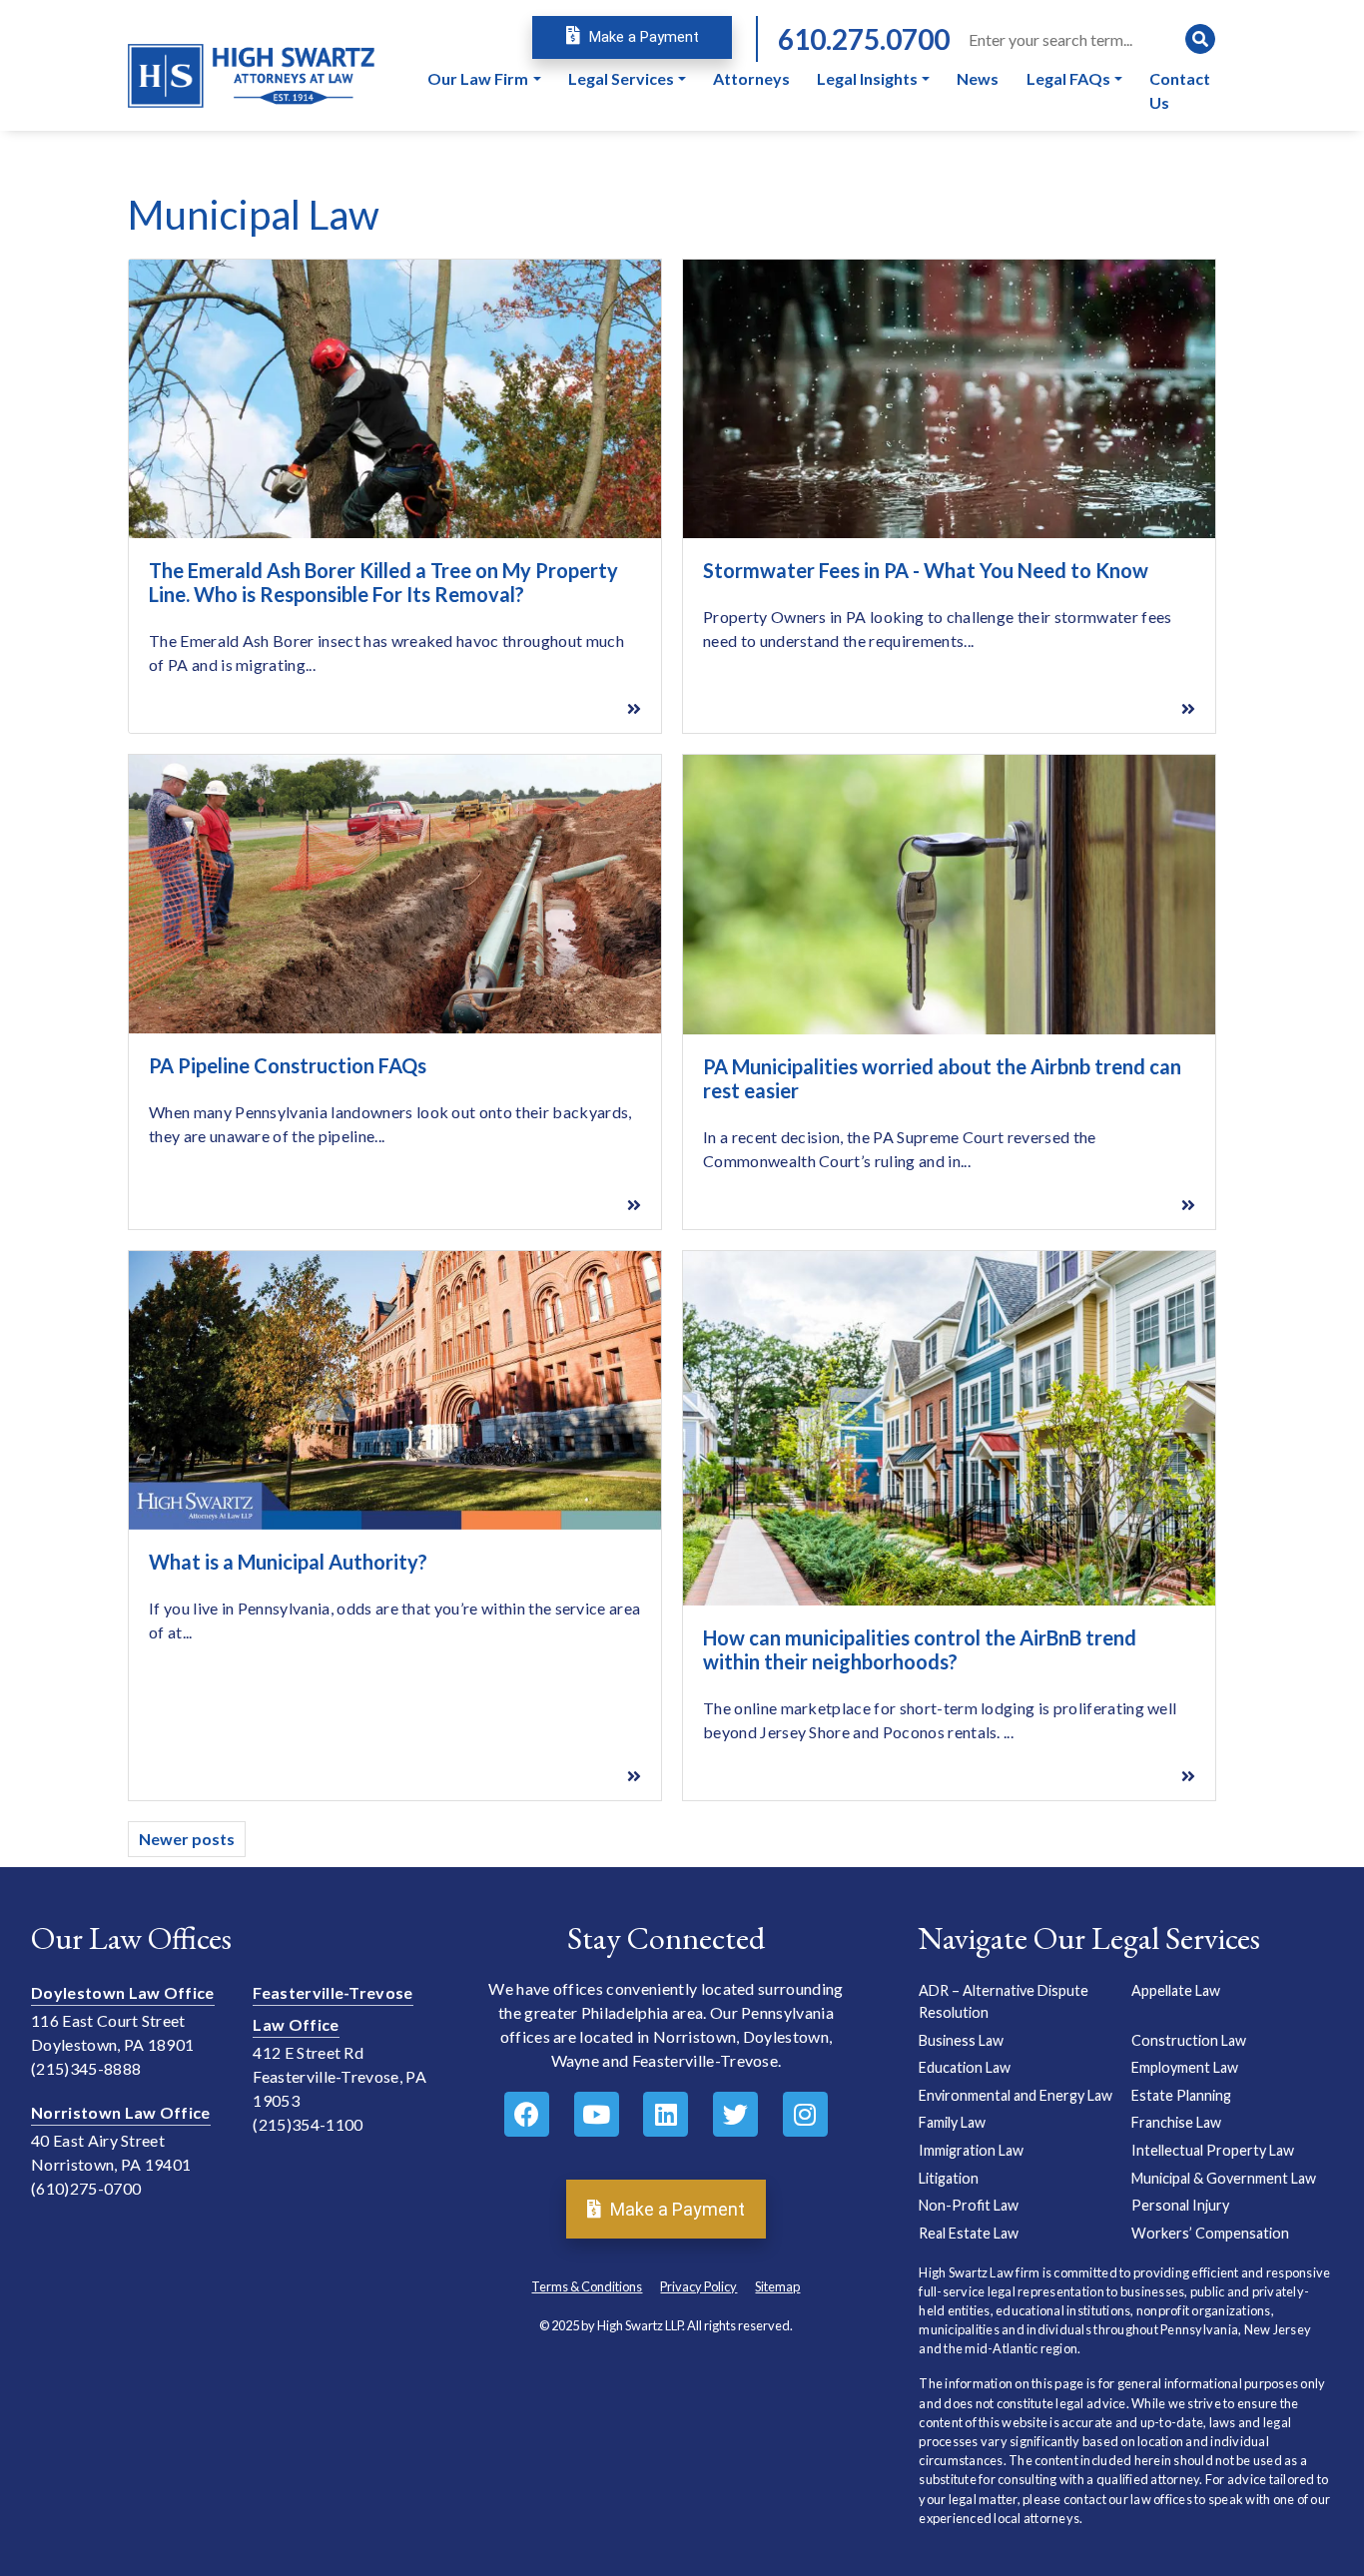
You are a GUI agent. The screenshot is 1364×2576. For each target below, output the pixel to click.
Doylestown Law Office (123, 1992)
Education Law (965, 2067)
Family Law (952, 2122)
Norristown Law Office (121, 2112)
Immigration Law (971, 2150)
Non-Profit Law (969, 2205)
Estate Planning (1181, 2095)
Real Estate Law (969, 2233)
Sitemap (777, 2286)
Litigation (949, 2178)
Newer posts (187, 1839)
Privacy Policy (698, 2286)
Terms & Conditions (587, 2286)
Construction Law (1189, 2040)
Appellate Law (1176, 1990)
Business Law (961, 2040)
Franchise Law (1176, 2122)
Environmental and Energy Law (1016, 2095)
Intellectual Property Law (1213, 2150)
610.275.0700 (864, 39)
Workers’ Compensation (1210, 2233)
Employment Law (1185, 2067)
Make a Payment (642, 37)
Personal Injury (1180, 2205)
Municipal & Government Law (1224, 2178)
